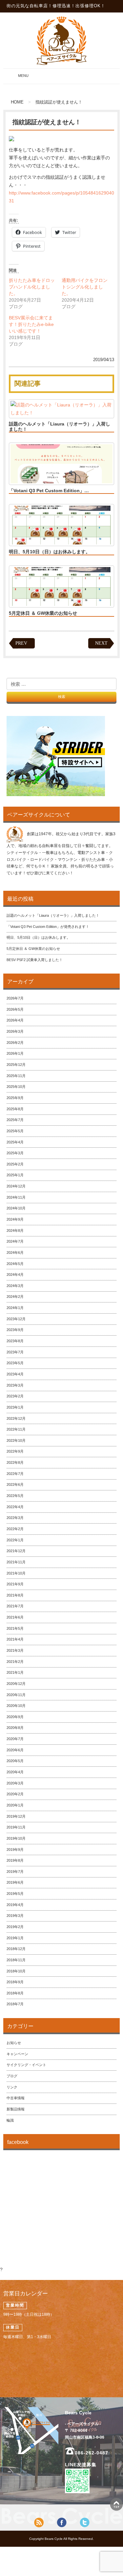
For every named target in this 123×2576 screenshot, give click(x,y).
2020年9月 (15, 1717)
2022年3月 (15, 1518)
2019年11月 (16, 1827)
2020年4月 (15, 1772)
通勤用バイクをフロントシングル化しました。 (85, 287)
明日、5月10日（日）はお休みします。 (50, 552)
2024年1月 (15, 1308)
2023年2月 (15, 1396)
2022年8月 (15, 1462)
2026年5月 (15, 1009)
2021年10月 (16, 1573)
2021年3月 (15, 1650)
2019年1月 (15, 1938)
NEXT (101, 643)
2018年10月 (16, 1971)
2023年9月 (15, 1330)
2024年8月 (15, 1230)
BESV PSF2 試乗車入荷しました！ (35, 960)
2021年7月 (15, 1606)
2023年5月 (15, 1363)
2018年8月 (15, 1993)
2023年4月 (15, 1374)
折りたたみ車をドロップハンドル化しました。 (32, 287)
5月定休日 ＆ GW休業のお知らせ (43, 613)
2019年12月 (16, 1816)
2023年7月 (15, 1352)
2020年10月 (16, 1706)
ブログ (12, 2076)
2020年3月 (15, 1783)
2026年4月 (15, 1020)
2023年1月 (15, 1407)
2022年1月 (15, 1540)
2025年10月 (16, 1087)
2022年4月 (15, 1507)
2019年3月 (15, 1916)
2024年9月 (15, 1219)
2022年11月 (16, 1429)
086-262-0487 (92, 2453)
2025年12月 (16, 1065)
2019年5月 (15, 1894)
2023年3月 (15, 1385)
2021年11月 (16, 1562)
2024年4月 (15, 1275)
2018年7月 (15, 2004)
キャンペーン (17, 2054)
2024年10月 (16, 1208)
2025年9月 (15, 1098)
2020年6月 (15, 1750)
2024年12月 (16, 1186)
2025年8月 (15, 1109)
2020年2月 (15, 1794)
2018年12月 (16, 1949)
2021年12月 (16, 1551)
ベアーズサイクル (61, 40)
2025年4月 (15, 1142)
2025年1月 (15, 1175)
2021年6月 (15, 1617)
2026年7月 (15, 998)
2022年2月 (15, 1529)
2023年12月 (16, 1319)
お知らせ (14, 2043)
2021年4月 (15, 1639)
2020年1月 (15, 1805)
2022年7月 (15, 1474)
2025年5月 (15, 1131)
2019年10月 (16, 1838)
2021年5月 (15, 1628)
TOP (116, 2504)
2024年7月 (15, 1241)
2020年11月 (16, 1695)
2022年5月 (15, 1496)
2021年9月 (15, 1584)
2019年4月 (15, 1905)
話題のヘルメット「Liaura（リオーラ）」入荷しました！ (60, 426)
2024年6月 (15, 1253)
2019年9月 (15, 1850)
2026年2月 (15, 1043)
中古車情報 (16, 2098)
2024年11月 (16, 1197)
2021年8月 (15, 1595)
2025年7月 (15, 1120)
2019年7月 (15, 1872)
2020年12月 (16, 1684)
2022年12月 (16, 1418)
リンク (12, 2087)
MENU (17, 79)
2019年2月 (15, 1927)
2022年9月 (15, 1451)
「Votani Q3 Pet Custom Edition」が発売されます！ (48, 927)
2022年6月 (15, 1484)
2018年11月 (16, 1960)
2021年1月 (15, 1672)
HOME (17, 102)
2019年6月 (15, 1882)
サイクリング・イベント (26, 2065)
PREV (21, 643)
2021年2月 (15, 1662)
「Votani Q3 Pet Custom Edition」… (49, 491)
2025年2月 (15, 1164)
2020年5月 (15, 1761)
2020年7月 (15, 1739)
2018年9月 (15, 1982)
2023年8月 (15, 1341)
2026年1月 (15, 1053)
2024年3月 (15, 1286)
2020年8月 (15, 1728)
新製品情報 (16, 2109)
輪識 (10, 2120)
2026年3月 (15, 1031)
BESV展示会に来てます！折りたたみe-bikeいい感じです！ (31, 324)
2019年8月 (15, 1860)
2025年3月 (15, 1153)
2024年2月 (15, 1297)
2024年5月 (15, 1264)
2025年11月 (16, 1076)
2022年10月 (16, 1440)
